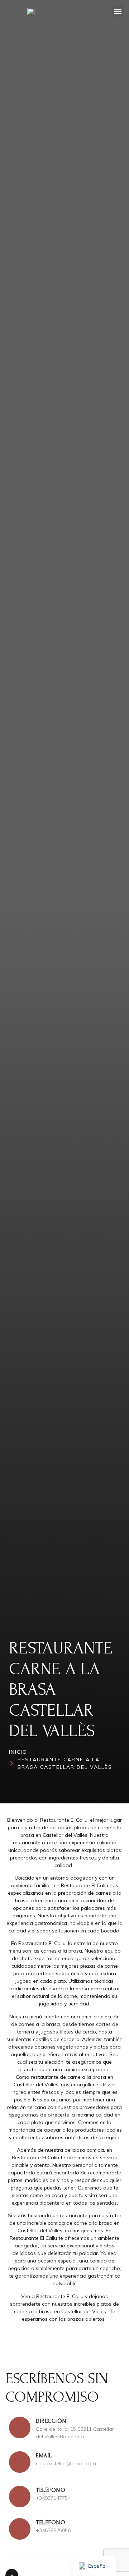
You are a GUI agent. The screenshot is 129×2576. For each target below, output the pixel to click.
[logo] (31, 12)
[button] (118, 11)
